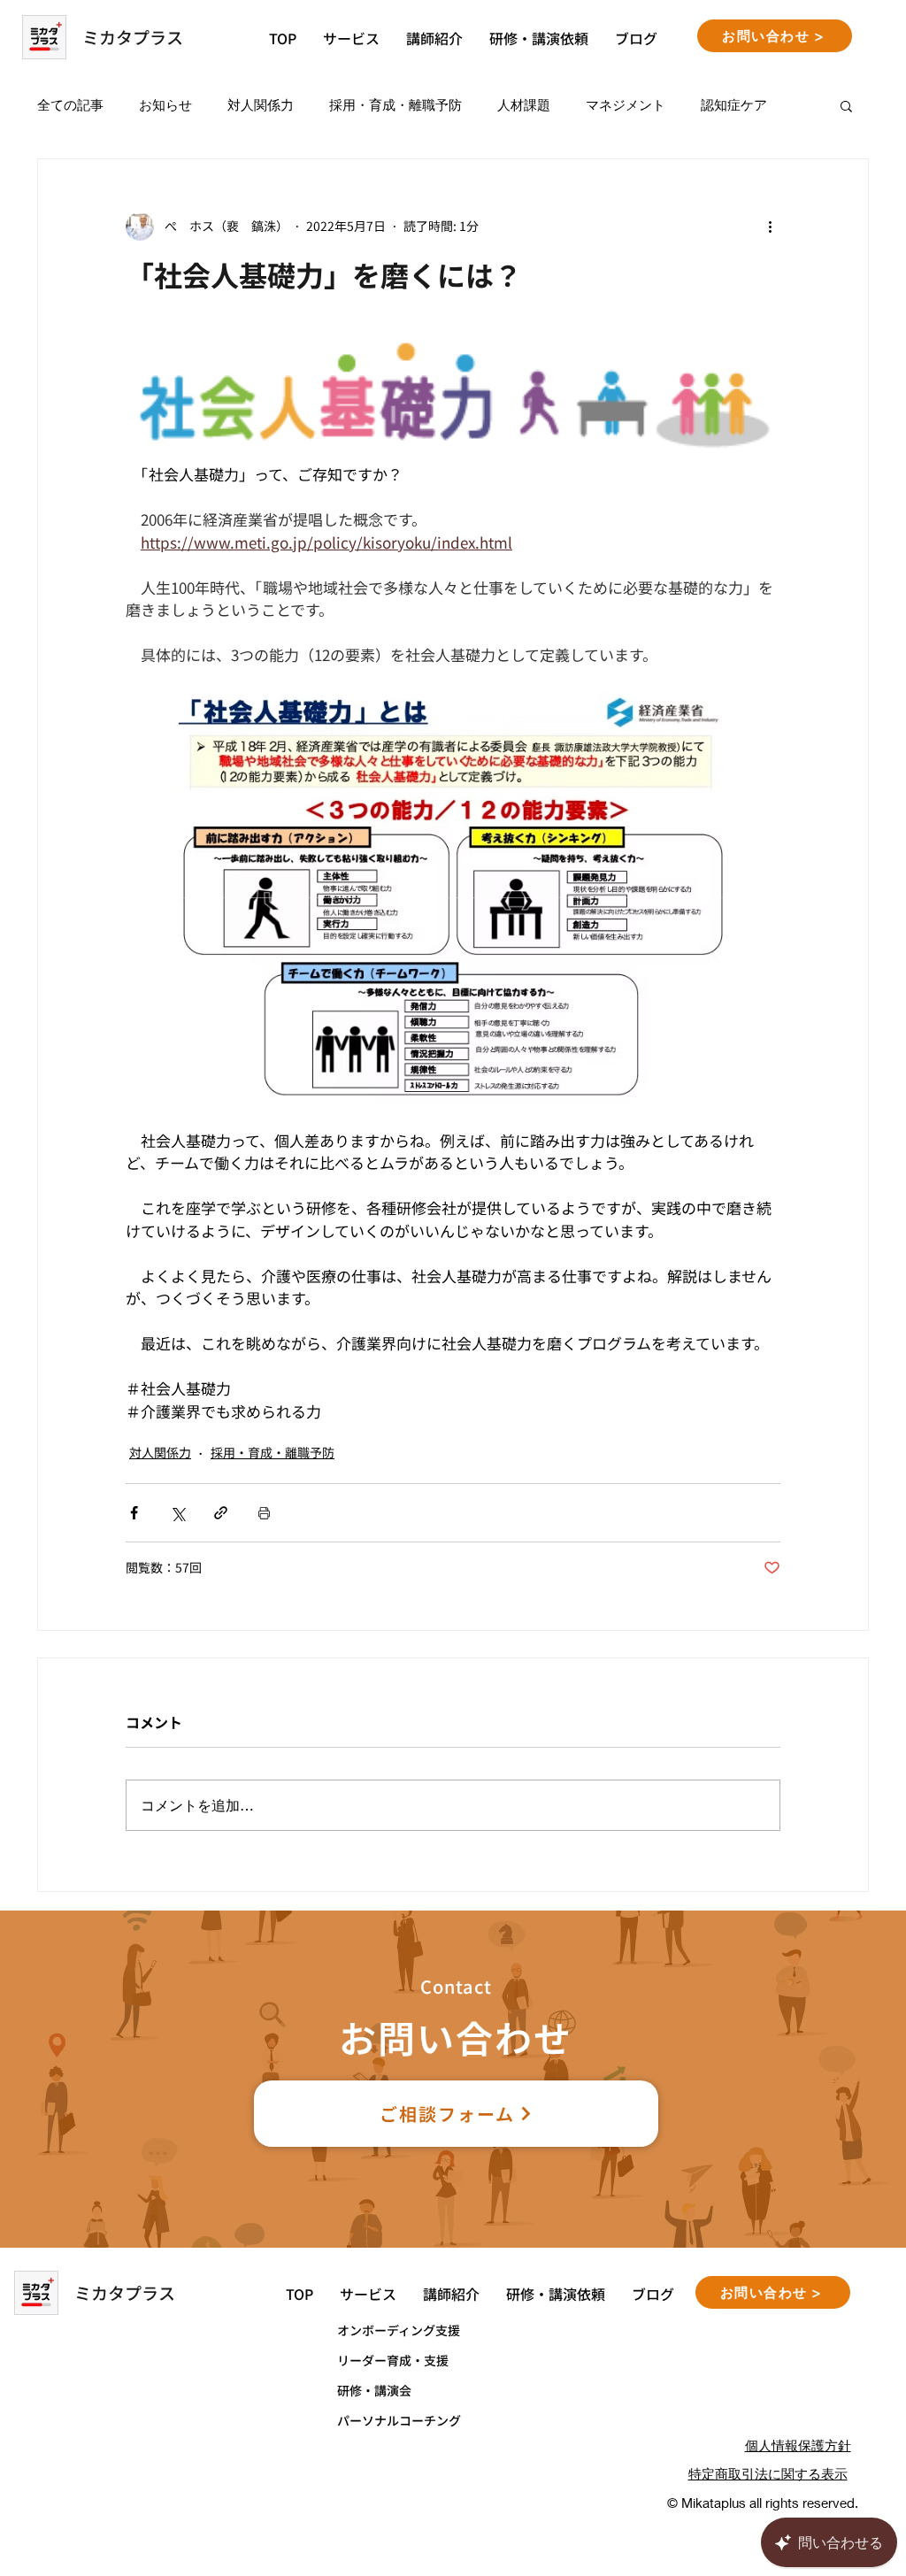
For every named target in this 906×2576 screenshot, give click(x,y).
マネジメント (626, 104)
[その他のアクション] (770, 227)
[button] (846, 105)
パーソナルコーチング (399, 2420)
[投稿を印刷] (264, 1513)
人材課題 (524, 104)
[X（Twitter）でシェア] (177, 1513)
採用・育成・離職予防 (395, 104)
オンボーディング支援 (399, 2330)
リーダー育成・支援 (393, 2360)
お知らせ (165, 104)
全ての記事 (70, 104)
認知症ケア (734, 104)
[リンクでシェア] (221, 1513)
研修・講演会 (374, 2390)
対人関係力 (261, 104)
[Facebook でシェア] (134, 1513)
